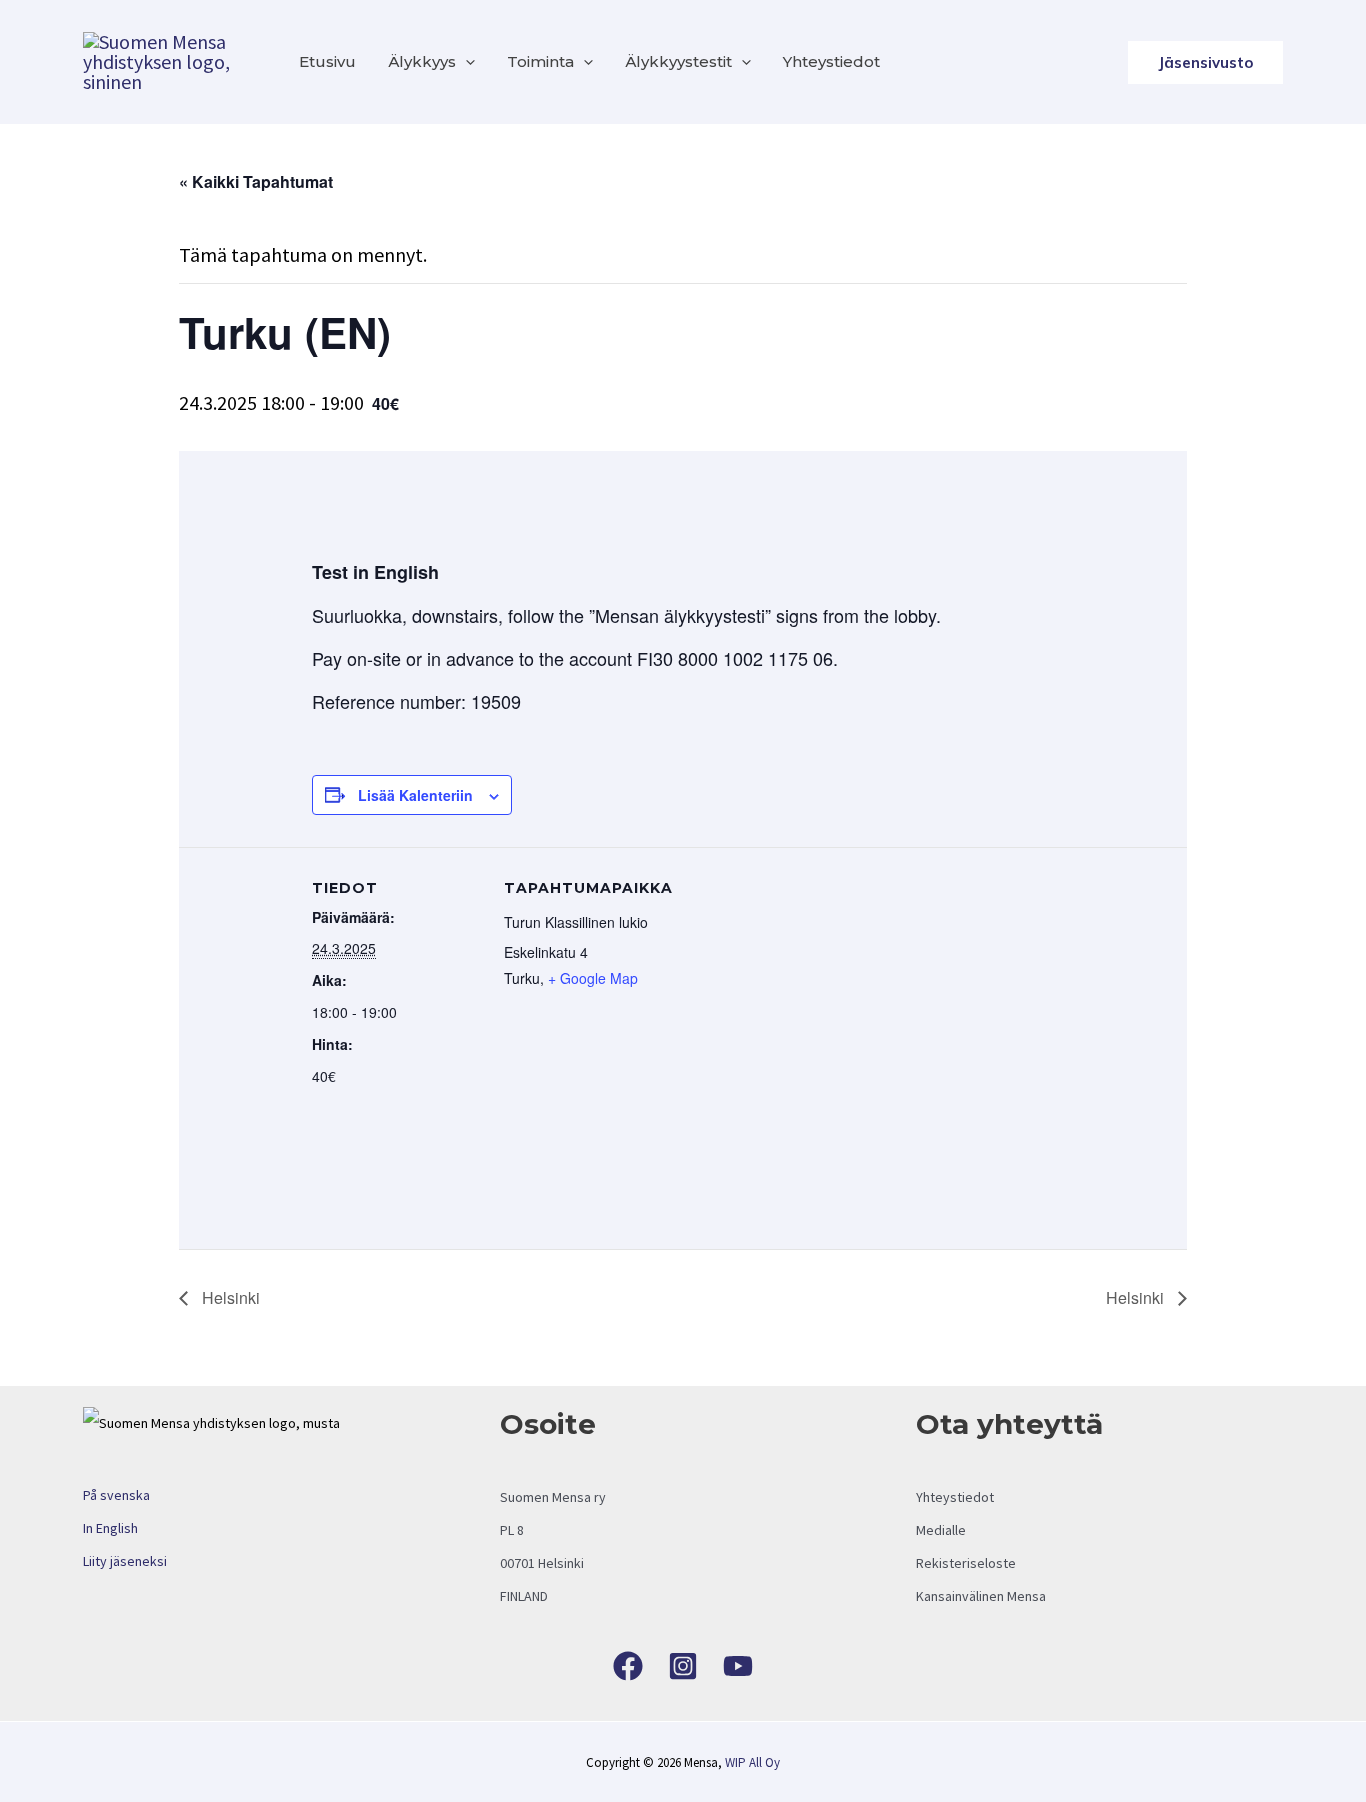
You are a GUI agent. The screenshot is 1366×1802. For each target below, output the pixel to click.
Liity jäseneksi (125, 1561)
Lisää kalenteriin (415, 795)
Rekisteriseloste (966, 1563)
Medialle (941, 1530)
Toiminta (540, 61)
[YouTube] (738, 1666)
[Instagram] (683, 1666)
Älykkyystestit (678, 61)
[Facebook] (628, 1666)
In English (110, 1528)
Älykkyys (422, 61)
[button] (465, 62)
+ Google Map (593, 978)
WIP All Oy (752, 1762)
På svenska (116, 1495)
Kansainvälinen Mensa (981, 1596)
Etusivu (327, 61)
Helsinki (229, 1297)
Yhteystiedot (831, 61)
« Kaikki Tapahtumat (256, 181)
